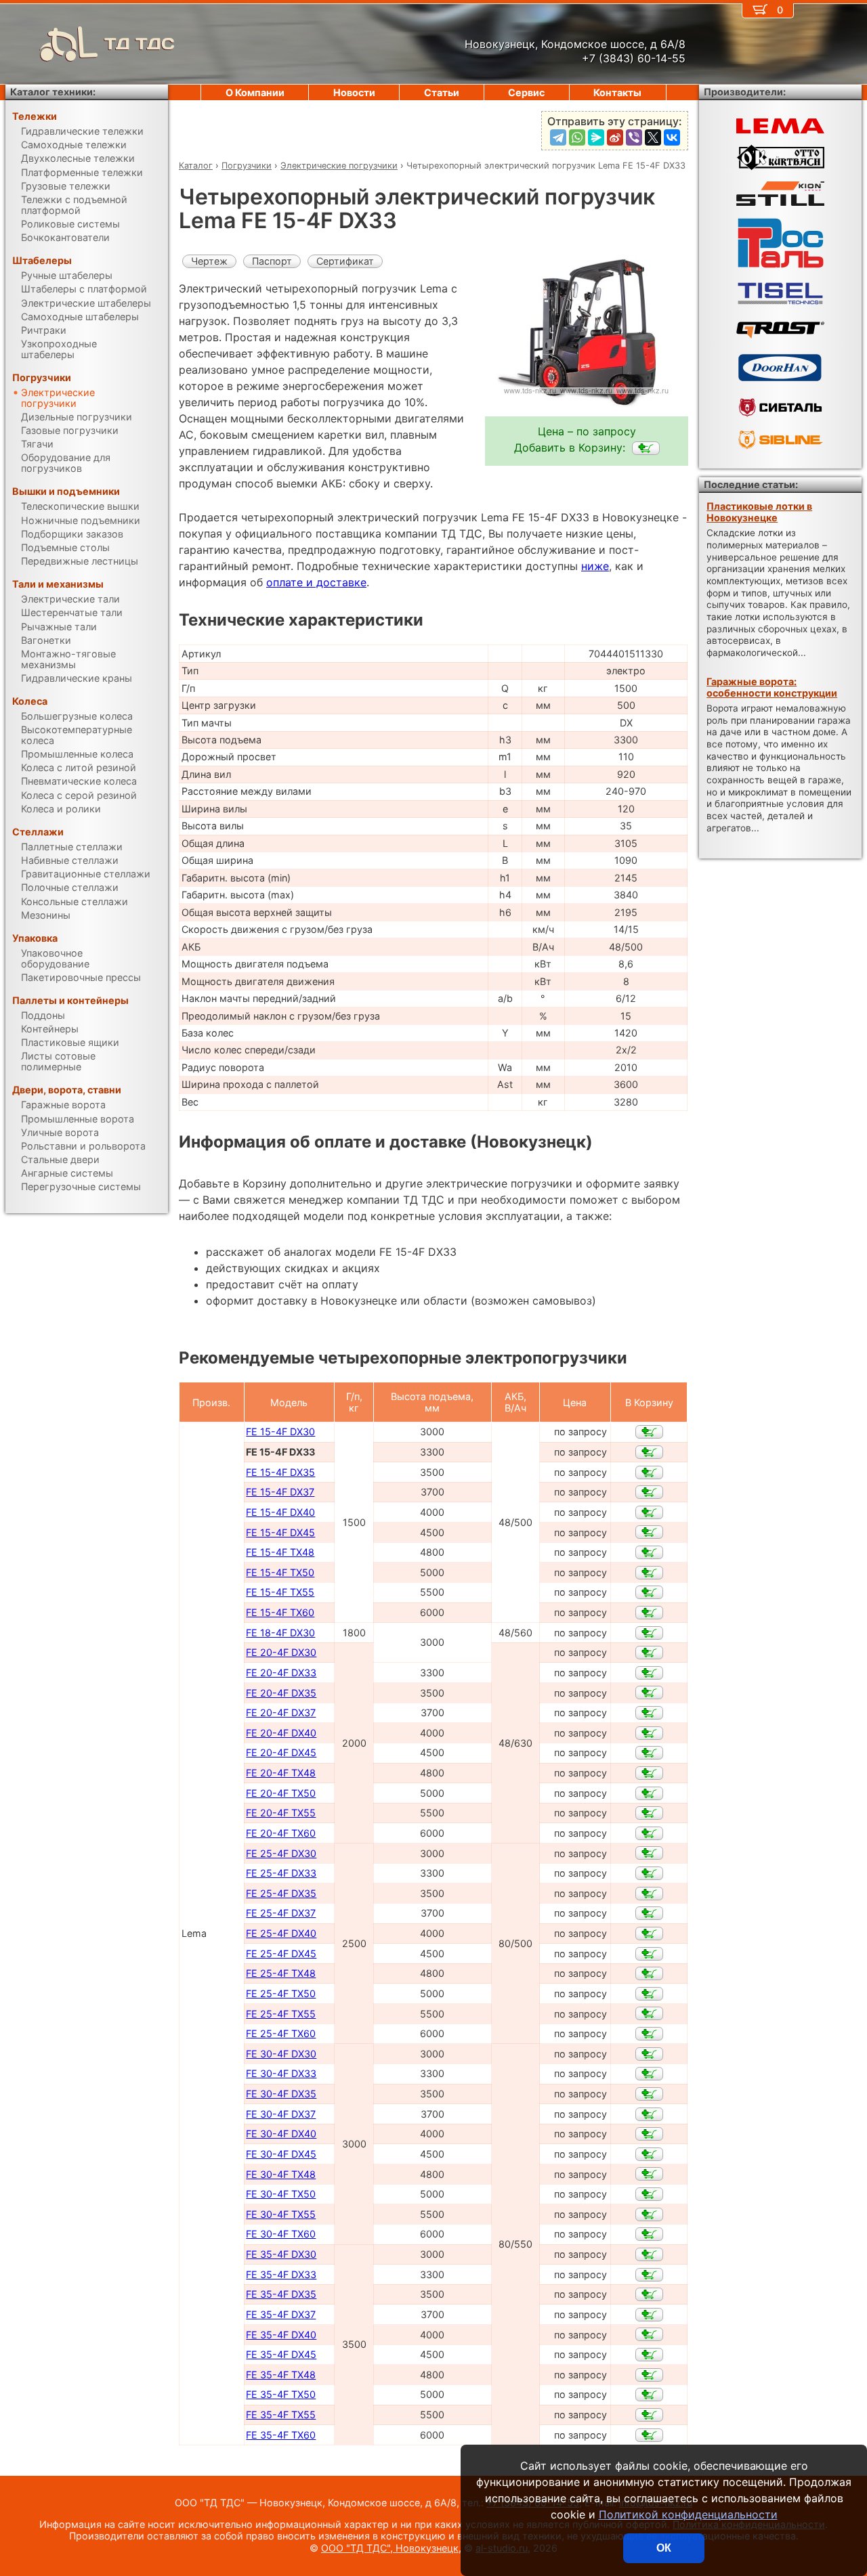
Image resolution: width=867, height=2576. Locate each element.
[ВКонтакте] (672, 137)
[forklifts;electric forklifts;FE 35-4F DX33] (649, 2275)
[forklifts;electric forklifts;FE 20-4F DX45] (649, 1753)
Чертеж (209, 261)
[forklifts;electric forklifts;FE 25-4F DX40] (649, 1934)
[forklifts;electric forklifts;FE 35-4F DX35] (649, 2294)
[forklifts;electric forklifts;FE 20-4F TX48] (649, 1773)
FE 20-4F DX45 (281, 1752)
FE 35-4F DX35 (281, 2294)
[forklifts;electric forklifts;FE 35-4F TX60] (649, 2435)
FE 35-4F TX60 (281, 2435)
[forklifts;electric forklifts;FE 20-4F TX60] (649, 1833)
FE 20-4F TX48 (281, 1773)
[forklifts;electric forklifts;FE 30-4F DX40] (649, 2134)
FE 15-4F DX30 (280, 1432)
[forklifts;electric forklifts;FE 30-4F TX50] (649, 2194)
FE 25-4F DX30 (281, 1853)
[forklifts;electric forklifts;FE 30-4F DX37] (649, 2114)
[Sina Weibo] (615, 137)
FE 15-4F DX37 (280, 1492)
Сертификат (345, 261)
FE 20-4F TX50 (281, 1793)
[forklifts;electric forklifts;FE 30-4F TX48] (649, 2174)
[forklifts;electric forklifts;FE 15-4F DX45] (649, 1532)
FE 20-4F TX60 (281, 1833)
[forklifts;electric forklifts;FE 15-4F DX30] (649, 1432)
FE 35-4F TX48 (281, 2375)
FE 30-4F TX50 (281, 2194)
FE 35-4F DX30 (281, 2254)
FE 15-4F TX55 (280, 1592)
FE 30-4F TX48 (281, 2174)
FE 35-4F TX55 (281, 2415)
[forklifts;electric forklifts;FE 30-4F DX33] (649, 2074)
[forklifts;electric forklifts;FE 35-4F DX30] (649, 2254)
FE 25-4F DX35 (281, 1893)
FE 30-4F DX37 (281, 2114)
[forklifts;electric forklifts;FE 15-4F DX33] (646, 448)
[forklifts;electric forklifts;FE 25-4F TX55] (649, 2013)
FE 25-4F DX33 (281, 1873)
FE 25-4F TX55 (281, 2014)
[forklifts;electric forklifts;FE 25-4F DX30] (649, 1853)
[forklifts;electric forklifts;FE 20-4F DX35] (649, 1693)
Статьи (442, 92)
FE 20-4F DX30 (281, 1652)
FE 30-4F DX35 (281, 2094)
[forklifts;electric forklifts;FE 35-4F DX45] (649, 2355)
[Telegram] (558, 137)
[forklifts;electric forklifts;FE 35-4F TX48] (649, 2375)
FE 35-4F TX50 (281, 2394)
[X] (653, 137)
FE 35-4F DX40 (281, 2335)
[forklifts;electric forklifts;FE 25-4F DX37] (649, 1913)
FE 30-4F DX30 (281, 2054)
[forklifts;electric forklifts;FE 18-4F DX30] (649, 1633)
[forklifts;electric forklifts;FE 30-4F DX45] (649, 2154)
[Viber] (634, 137)
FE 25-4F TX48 (281, 1973)
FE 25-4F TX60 (281, 2033)
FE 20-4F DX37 (281, 1712)
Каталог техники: (53, 92)
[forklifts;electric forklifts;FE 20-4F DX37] (649, 1713)
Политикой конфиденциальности (688, 2514)
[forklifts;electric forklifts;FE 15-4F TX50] (649, 1573)
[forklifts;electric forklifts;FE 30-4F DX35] (649, 2094)
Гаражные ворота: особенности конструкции (772, 687)
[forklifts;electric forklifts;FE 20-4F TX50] (649, 1793)
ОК (664, 2548)
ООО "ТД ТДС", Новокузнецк (390, 2548)
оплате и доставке (316, 582)
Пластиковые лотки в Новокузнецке (759, 512)
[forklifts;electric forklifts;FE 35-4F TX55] (649, 2415)
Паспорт (272, 261)
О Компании (255, 92)
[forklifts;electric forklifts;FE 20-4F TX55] (649, 1813)
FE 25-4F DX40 (281, 1933)
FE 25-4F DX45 (281, 1953)
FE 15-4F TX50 (280, 1572)
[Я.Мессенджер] (596, 137)
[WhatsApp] (577, 137)
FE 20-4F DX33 (281, 1673)
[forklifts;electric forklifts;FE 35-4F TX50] (649, 2395)
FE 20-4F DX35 (281, 1693)
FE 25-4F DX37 (281, 1913)
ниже (595, 566)
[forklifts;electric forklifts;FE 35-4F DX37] (649, 2315)
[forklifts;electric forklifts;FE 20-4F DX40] (649, 1733)
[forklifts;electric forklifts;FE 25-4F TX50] (649, 1994)
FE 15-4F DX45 (280, 1532)
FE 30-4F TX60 (281, 2234)
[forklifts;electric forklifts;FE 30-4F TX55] (649, 2214)
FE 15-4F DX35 (280, 1472)
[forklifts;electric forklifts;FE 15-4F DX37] (649, 1492)
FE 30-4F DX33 (281, 2073)
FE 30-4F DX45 (281, 2154)
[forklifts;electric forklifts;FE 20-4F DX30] (649, 1653)
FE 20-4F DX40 (281, 1733)
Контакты (617, 92)
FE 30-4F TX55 (281, 2214)
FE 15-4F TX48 (280, 1552)
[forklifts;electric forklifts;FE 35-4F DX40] (649, 2334)
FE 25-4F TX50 (281, 1993)
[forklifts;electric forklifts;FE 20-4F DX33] (649, 1673)
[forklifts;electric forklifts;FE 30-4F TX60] (649, 2234)
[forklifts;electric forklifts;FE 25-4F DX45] (649, 1954)
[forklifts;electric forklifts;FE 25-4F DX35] (649, 1894)
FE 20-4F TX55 (281, 1813)
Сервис (526, 92)
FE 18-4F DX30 (280, 1633)
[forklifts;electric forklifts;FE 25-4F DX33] (649, 1873)
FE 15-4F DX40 (280, 1512)
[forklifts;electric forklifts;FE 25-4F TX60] (649, 2034)
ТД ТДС (140, 44)
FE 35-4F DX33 (281, 2274)
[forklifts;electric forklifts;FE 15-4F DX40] (649, 1512)
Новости (354, 92)
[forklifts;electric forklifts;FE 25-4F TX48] (649, 1973)
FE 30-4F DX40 (281, 2134)
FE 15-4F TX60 (280, 1612)
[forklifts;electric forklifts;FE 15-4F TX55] (649, 1592)
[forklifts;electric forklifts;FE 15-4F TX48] (649, 1552)
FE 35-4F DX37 (281, 2314)
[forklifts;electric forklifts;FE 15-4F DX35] (649, 1472)
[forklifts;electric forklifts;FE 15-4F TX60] (649, 1613)
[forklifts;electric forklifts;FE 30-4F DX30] (649, 2054)
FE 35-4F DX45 (281, 2354)
